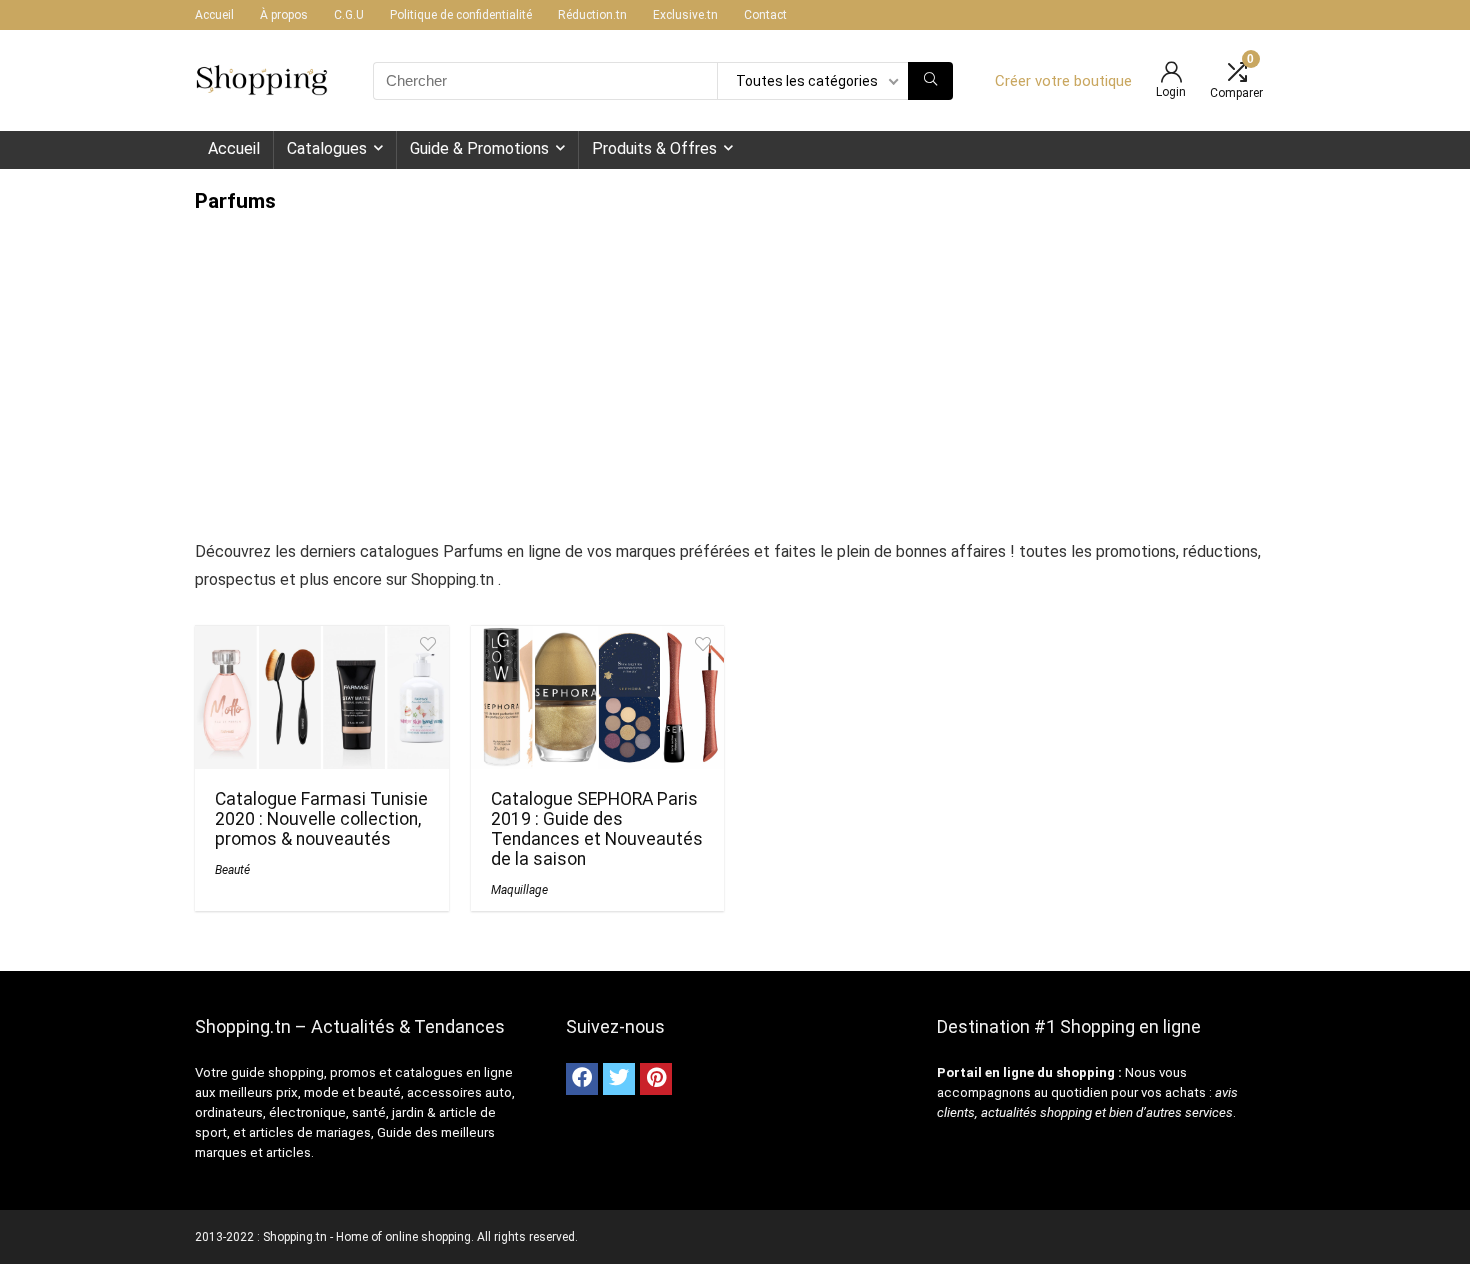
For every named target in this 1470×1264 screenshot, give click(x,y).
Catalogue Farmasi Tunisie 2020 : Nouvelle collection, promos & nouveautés (321, 819)
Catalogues (327, 148)
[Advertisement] (735, 363)
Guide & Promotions (479, 148)
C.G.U (349, 15)
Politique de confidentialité (461, 15)
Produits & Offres (654, 148)
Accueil (214, 15)
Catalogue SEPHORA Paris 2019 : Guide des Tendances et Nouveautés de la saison (597, 829)
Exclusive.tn (685, 15)
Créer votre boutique (1063, 81)
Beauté (232, 870)
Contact (765, 15)
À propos (284, 15)
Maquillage (519, 890)
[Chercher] (930, 81)
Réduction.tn (592, 15)
